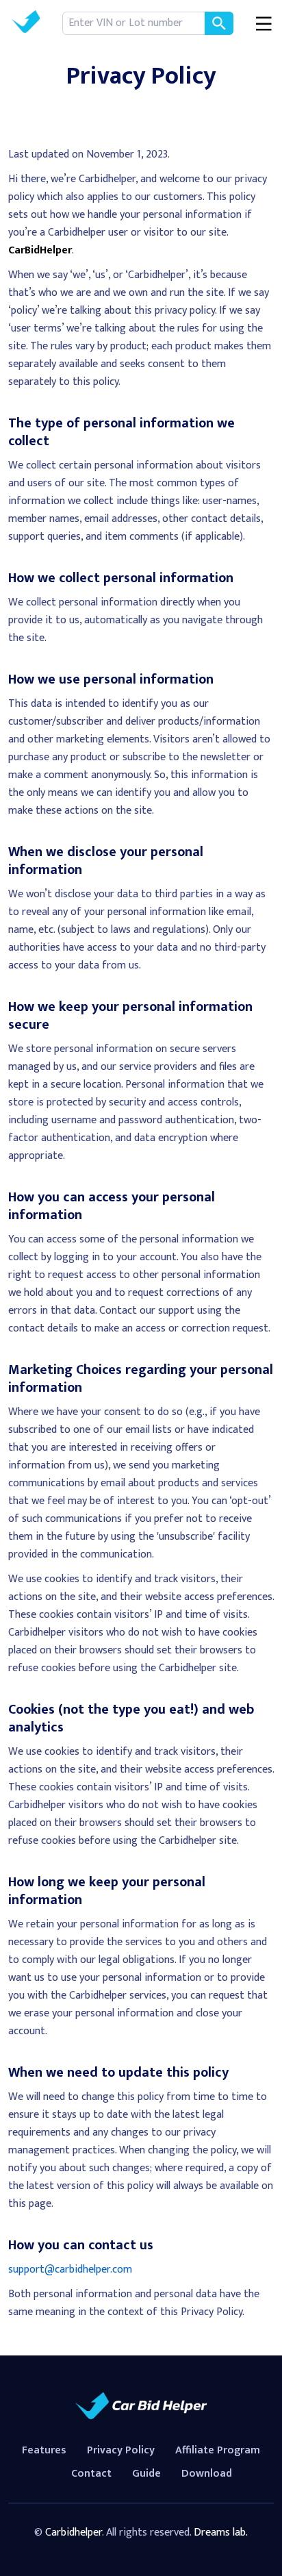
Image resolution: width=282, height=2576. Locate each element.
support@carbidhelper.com (70, 2269)
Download (207, 2474)
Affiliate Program (218, 2450)
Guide (146, 2474)
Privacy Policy (121, 2450)
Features (44, 2450)
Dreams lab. (221, 2533)
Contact (91, 2474)
